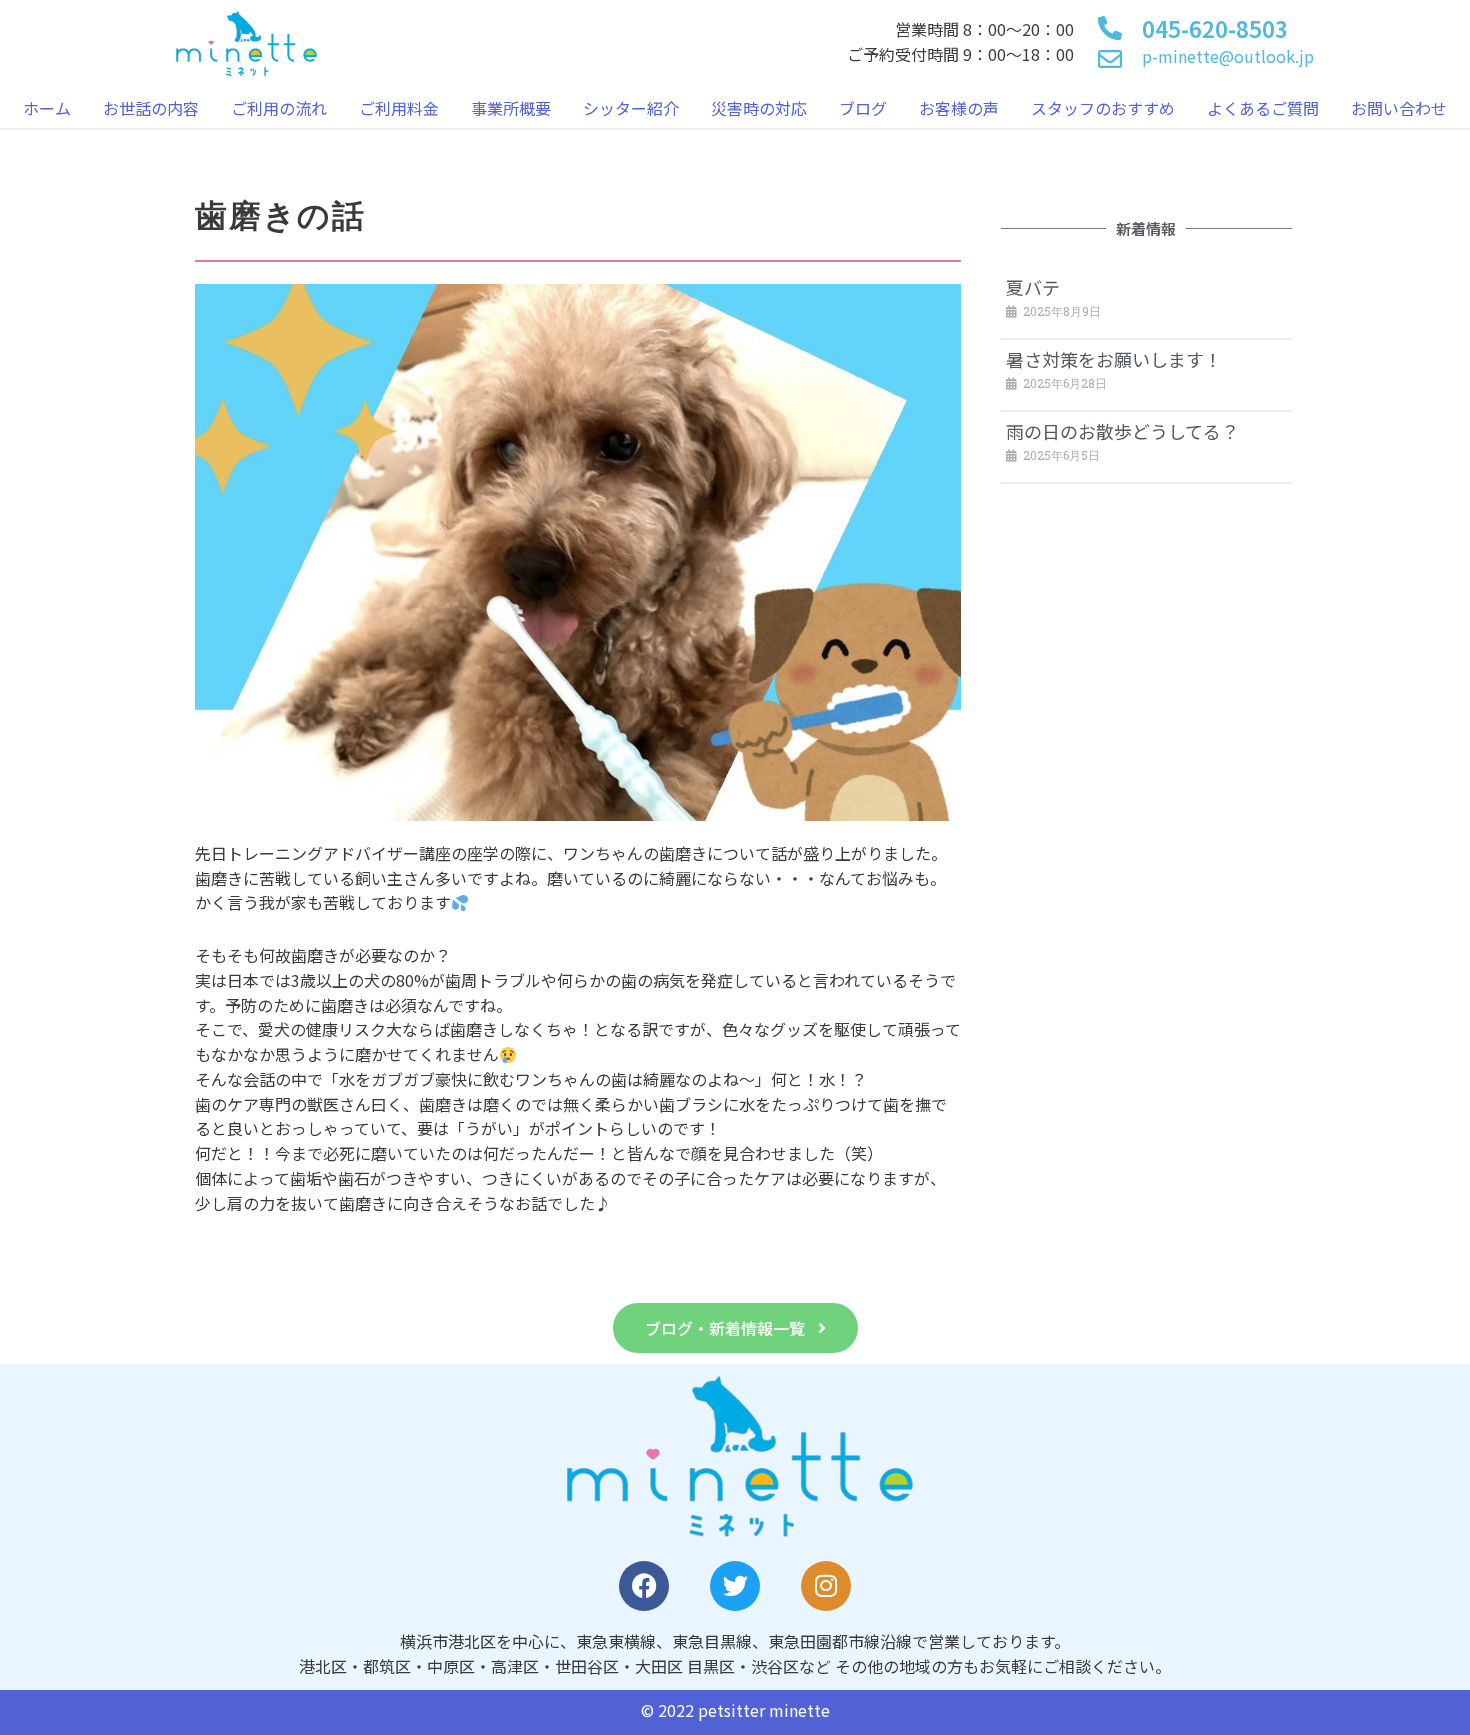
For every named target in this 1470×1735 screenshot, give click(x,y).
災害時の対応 (759, 108)
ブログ (863, 108)
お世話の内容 (151, 108)
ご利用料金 (399, 108)
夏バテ (1033, 287)
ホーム (47, 108)
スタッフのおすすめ (1103, 108)
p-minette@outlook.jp (1228, 56)
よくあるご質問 (1263, 108)
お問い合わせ (1399, 108)
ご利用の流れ (279, 108)
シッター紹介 (631, 108)
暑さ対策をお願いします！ (1114, 359)
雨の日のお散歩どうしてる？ (1122, 431)
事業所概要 (511, 108)
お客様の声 (959, 108)
